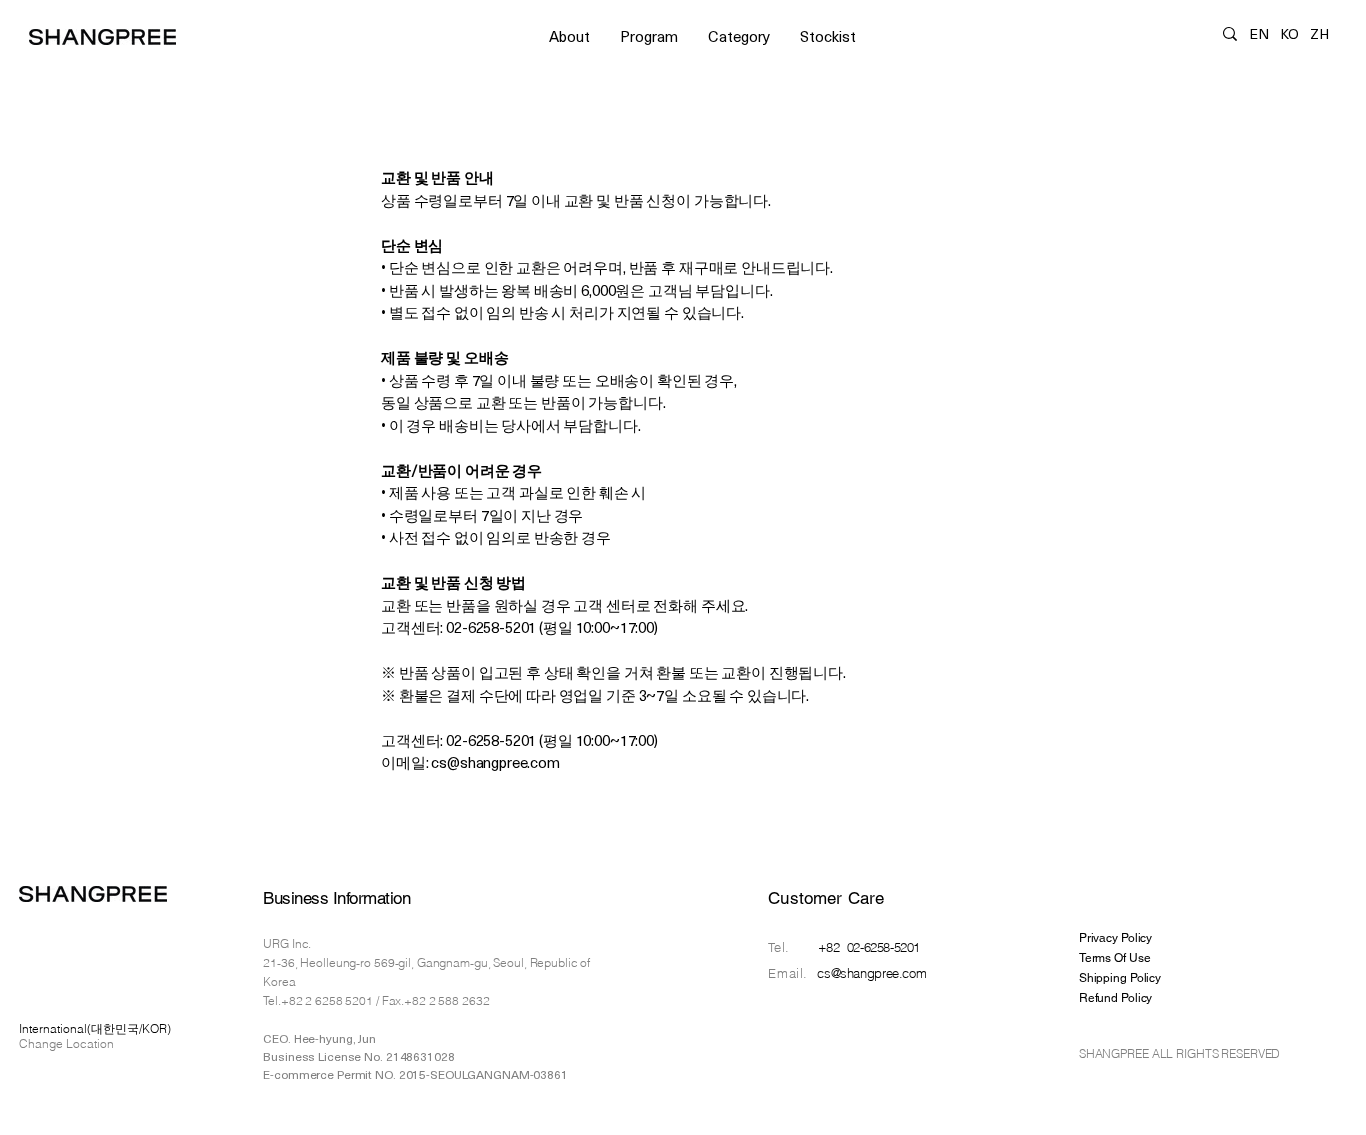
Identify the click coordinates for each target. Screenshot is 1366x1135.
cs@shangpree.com (871, 973)
